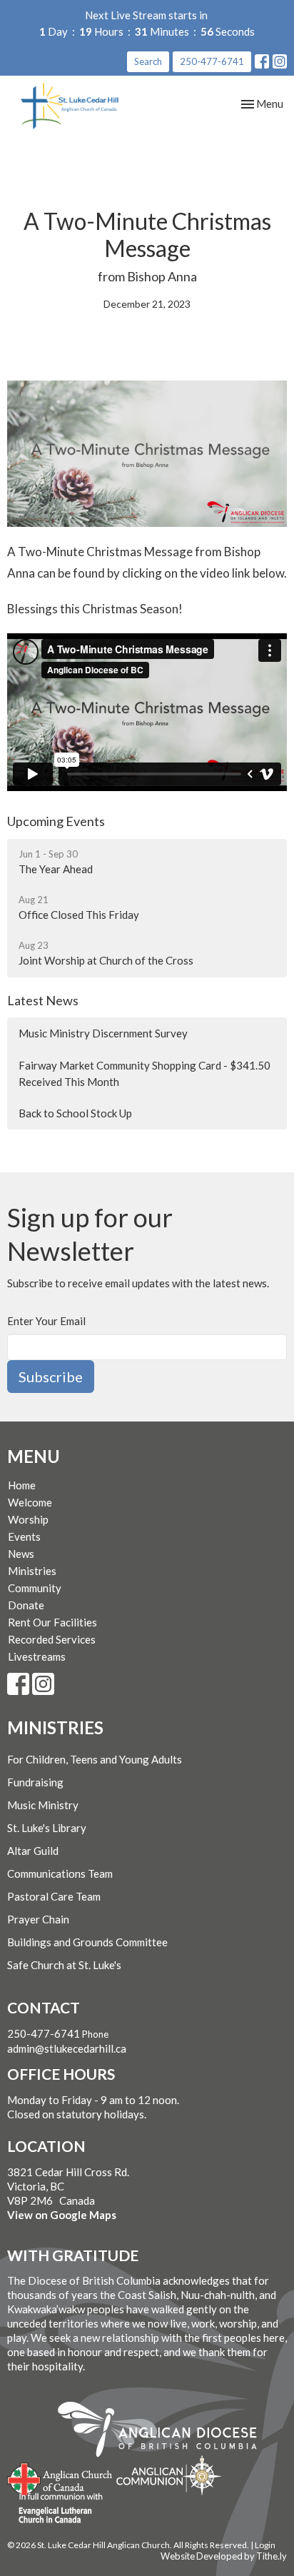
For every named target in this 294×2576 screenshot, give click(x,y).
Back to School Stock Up (75, 1113)
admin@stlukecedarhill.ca (67, 2048)
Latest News (43, 1000)
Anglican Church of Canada (60, 2477)
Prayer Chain (38, 1919)
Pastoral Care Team (54, 1896)
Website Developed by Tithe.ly (224, 2556)
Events (24, 1536)
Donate (26, 1605)
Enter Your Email (46, 1321)
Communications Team (60, 1873)
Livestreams (37, 1656)
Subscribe (51, 1377)
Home (22, 1485)
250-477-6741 (212, 61)
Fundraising (35, 1782)
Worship (28, 1519)
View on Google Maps (62, 2215)
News (21, 1554)
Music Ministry (43, 1805)
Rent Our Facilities (52, 1622)
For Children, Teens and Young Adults (95, 1759)
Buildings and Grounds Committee (87, 1942)
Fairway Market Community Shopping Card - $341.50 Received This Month (145, 1073)
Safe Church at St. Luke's (64, 1965)
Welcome (30, 1502)
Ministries (32, 1571)
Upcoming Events (56, 821)
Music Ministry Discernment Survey (103, 1033)
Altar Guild (33, 1851)
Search (148, 61)
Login (265, 2545)
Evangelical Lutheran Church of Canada (55, 2509)
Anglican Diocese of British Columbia (164, 2432)
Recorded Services (52, 1639)
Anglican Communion (169, 2475)
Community (35, 1588)
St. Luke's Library (47, 1828)
